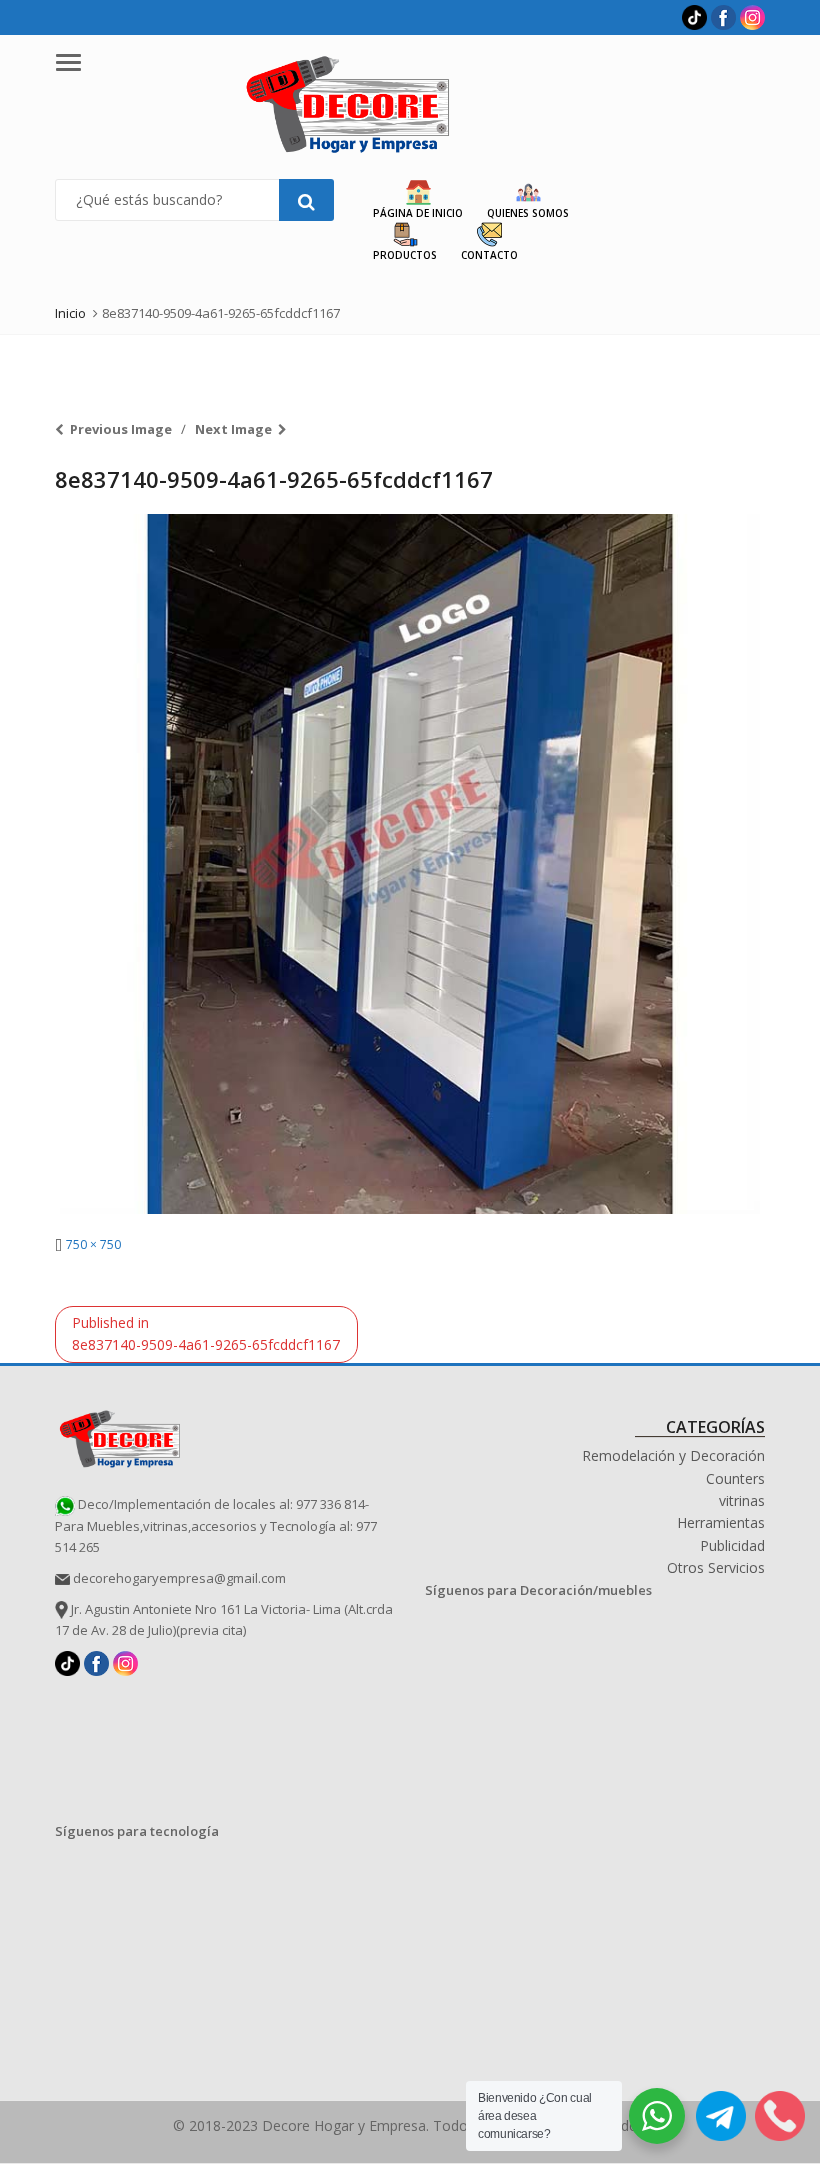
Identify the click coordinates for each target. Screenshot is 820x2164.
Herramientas (721, 1522)
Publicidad (732, 1545)
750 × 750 (93, 1244)
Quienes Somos (528, 213)
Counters (735, 1478)
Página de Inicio (418, 213)
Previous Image (121, 429)
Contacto (489, 255)
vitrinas (742, 1500)
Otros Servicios (716, 1567)
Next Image (233, 429)
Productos (405, 255)
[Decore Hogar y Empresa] (120, 1436)
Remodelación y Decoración (673, 1455)
